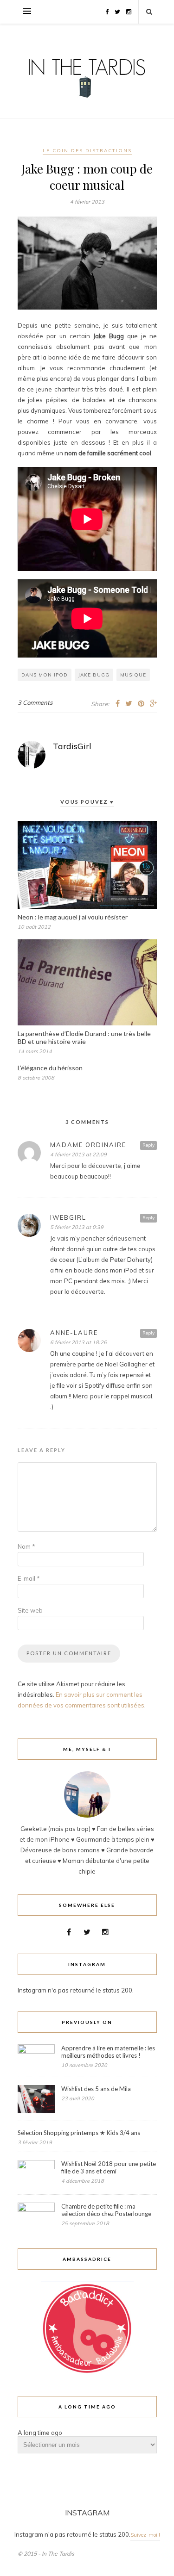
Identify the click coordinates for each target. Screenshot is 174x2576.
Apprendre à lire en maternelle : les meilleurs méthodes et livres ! (108, 2052)
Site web (30, 1610)
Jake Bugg (94, 675)
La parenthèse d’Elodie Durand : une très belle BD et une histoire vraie (84, 1037)
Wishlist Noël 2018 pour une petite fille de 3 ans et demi (109, 2167)
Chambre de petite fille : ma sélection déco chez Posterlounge (106, 2210)
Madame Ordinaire (88, 1145)
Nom (26, 1546)
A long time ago (40, 2433)
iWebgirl (68, 1217)
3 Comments (35, 702)
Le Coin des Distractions (87, 151)
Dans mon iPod (45, 675)
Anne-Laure (74, 1333)
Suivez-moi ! (145, 2535)
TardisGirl (72, 746)
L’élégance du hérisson (50, 1068)
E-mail (29, 1578)
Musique (133, 675)
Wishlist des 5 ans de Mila (96, 2089)
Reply (148, 1145)
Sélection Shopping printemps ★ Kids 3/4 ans (79, 2133)
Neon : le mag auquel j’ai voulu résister (73, 917)
